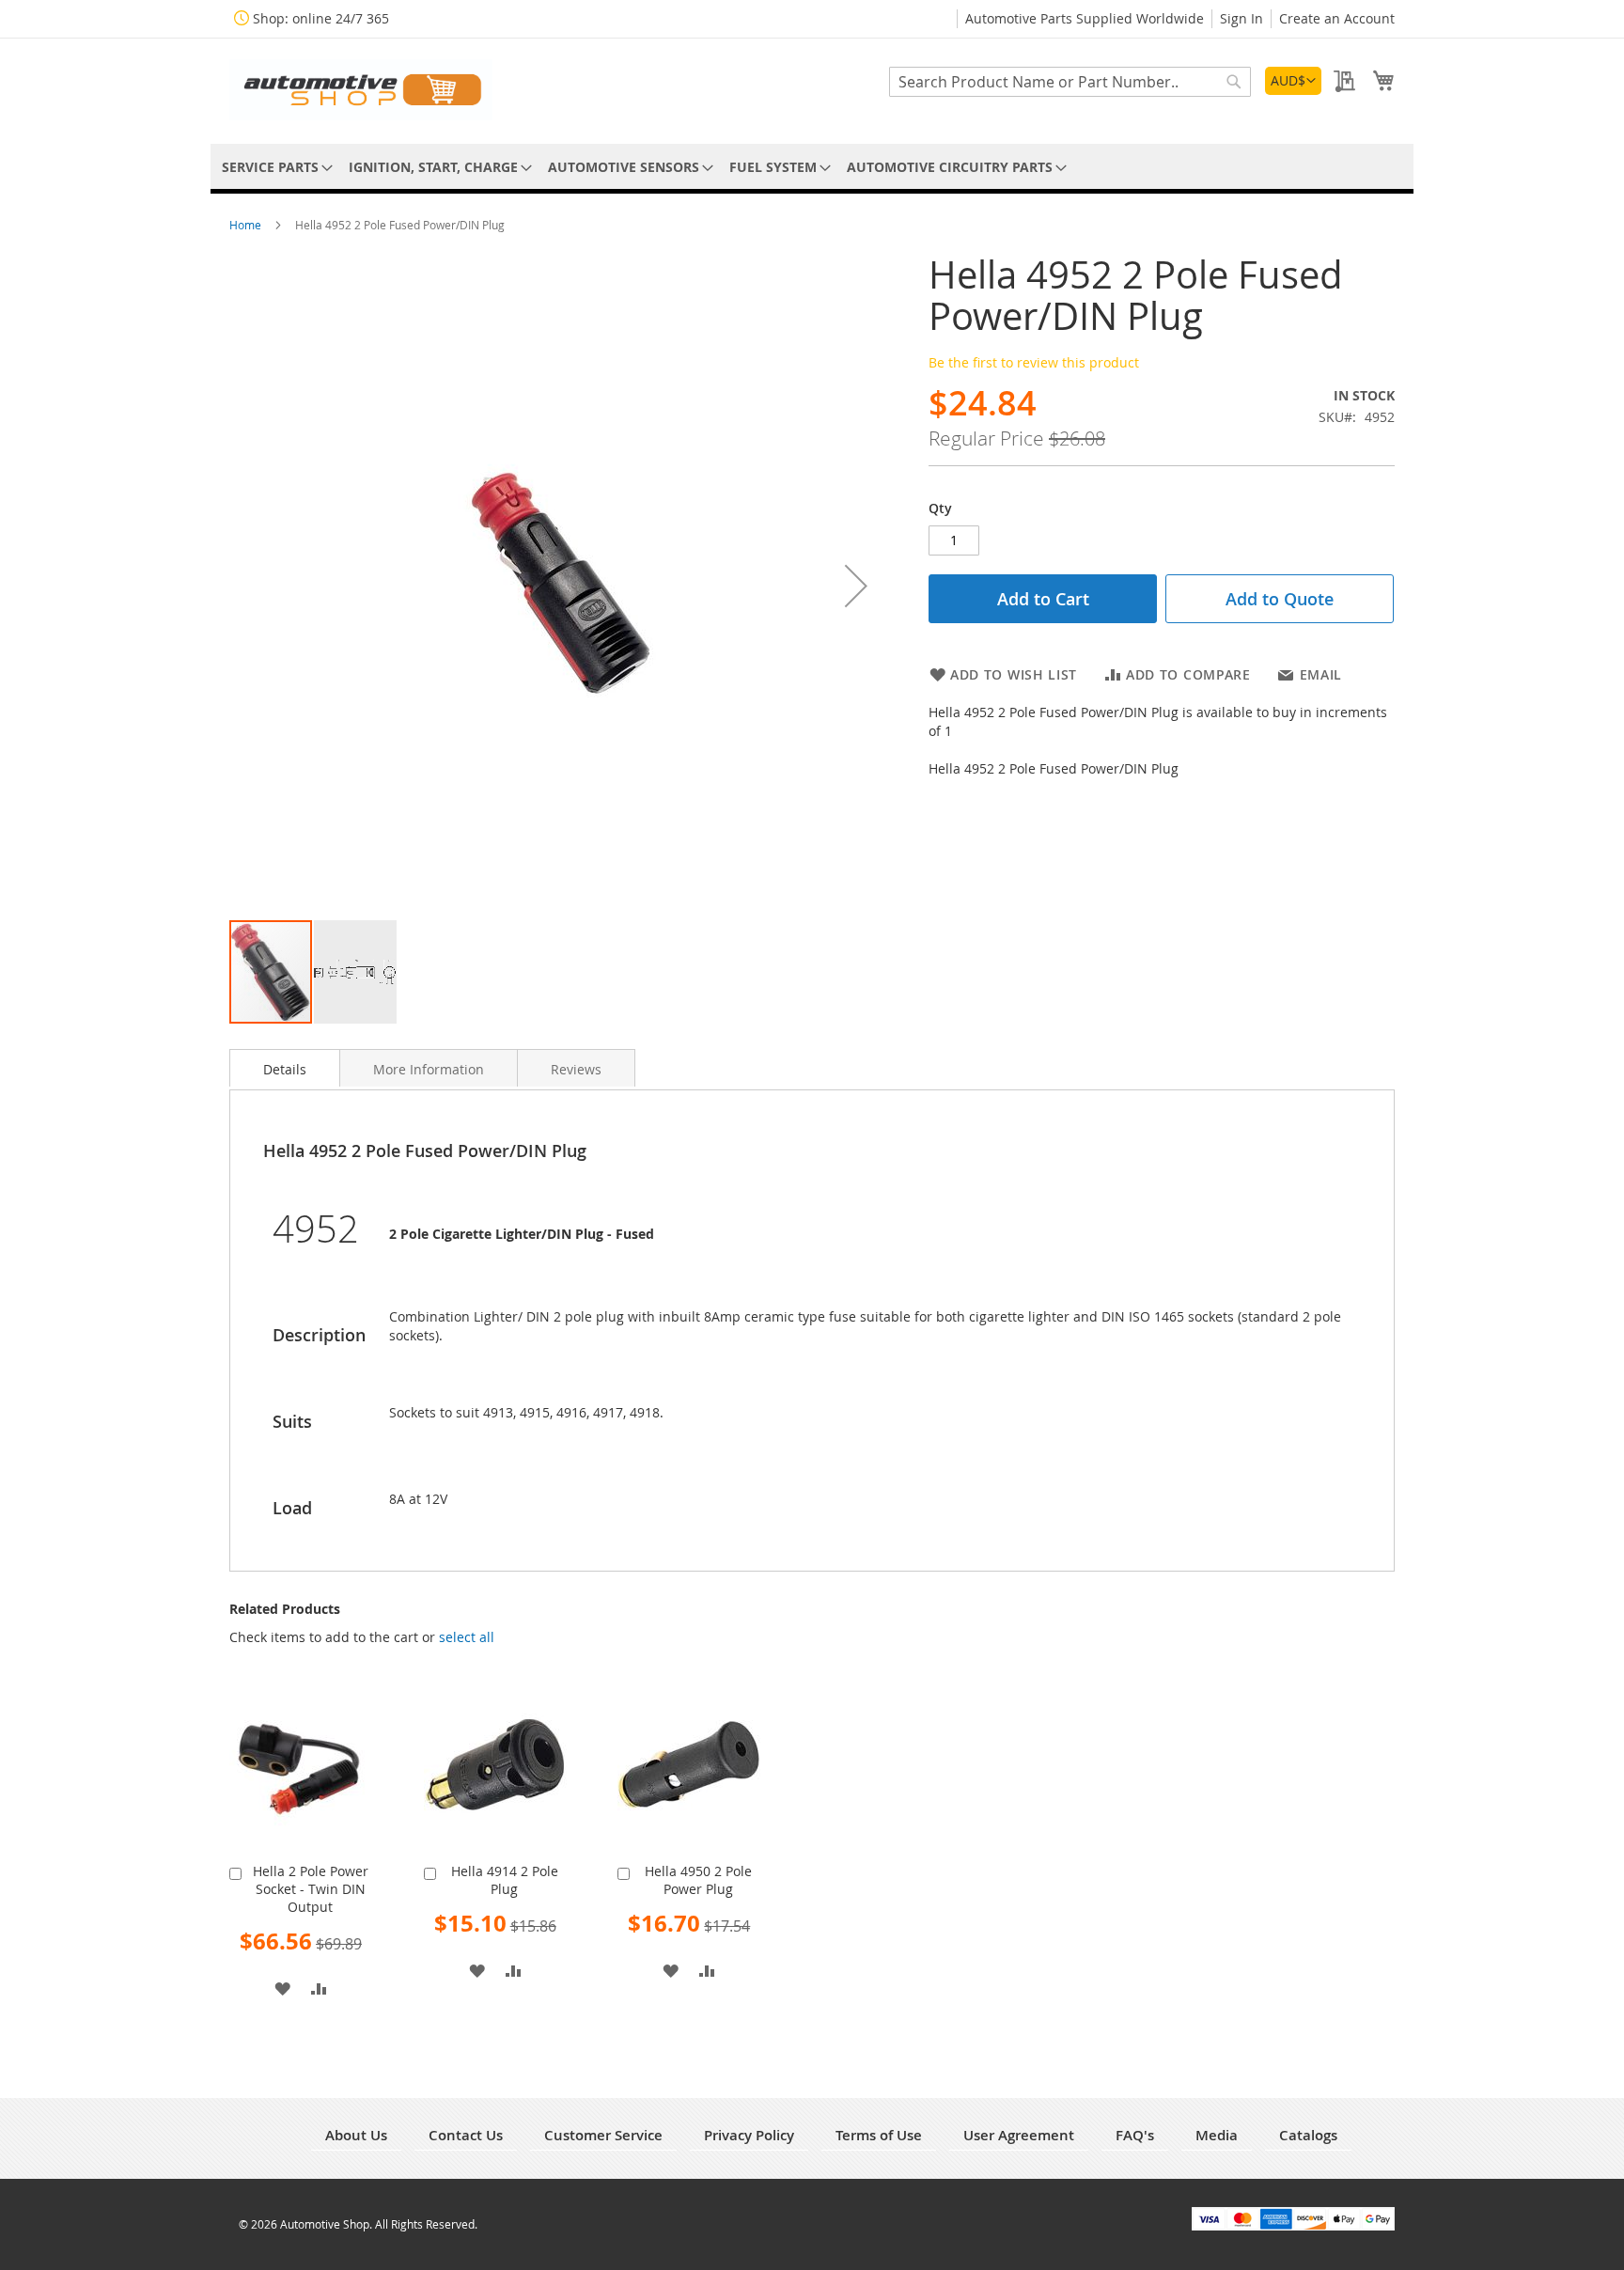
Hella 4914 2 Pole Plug (505, 1880)
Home (247, 225)
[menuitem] (274, 167)
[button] (1293, 81)
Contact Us (466, 2135)
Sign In (1241, 18)
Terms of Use (879, 2135)
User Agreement (1019, 2135)
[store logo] (361, 90)
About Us (356, 2135)
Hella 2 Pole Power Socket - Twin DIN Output (311, 1889)
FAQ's (1135, 2135)
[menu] (812, 167)
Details (285, 1069)
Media (1217, 2135)
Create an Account (1337, 18)
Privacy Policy (749, 2135)
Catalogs (1308, 2135)
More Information (429, 1069)
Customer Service (603, 2135)
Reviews (576, 1069)
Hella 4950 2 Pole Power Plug (698, 1880)
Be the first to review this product (1034, 362)
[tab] (285, 1068)
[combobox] (1070, 82)
